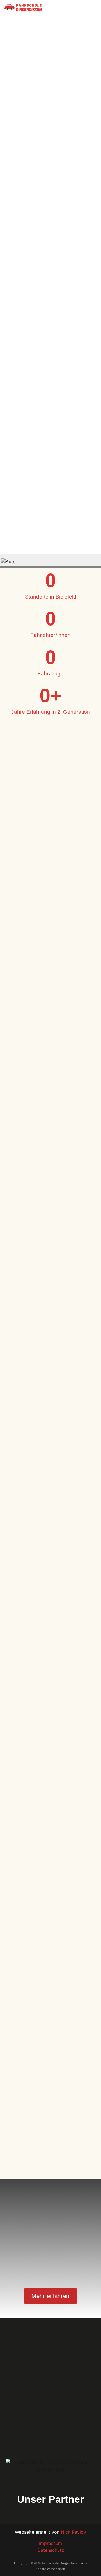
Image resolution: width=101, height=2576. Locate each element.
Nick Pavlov (74, 2532)
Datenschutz (51, 2550)
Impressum (50, 2543)
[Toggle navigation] (89, 7)
